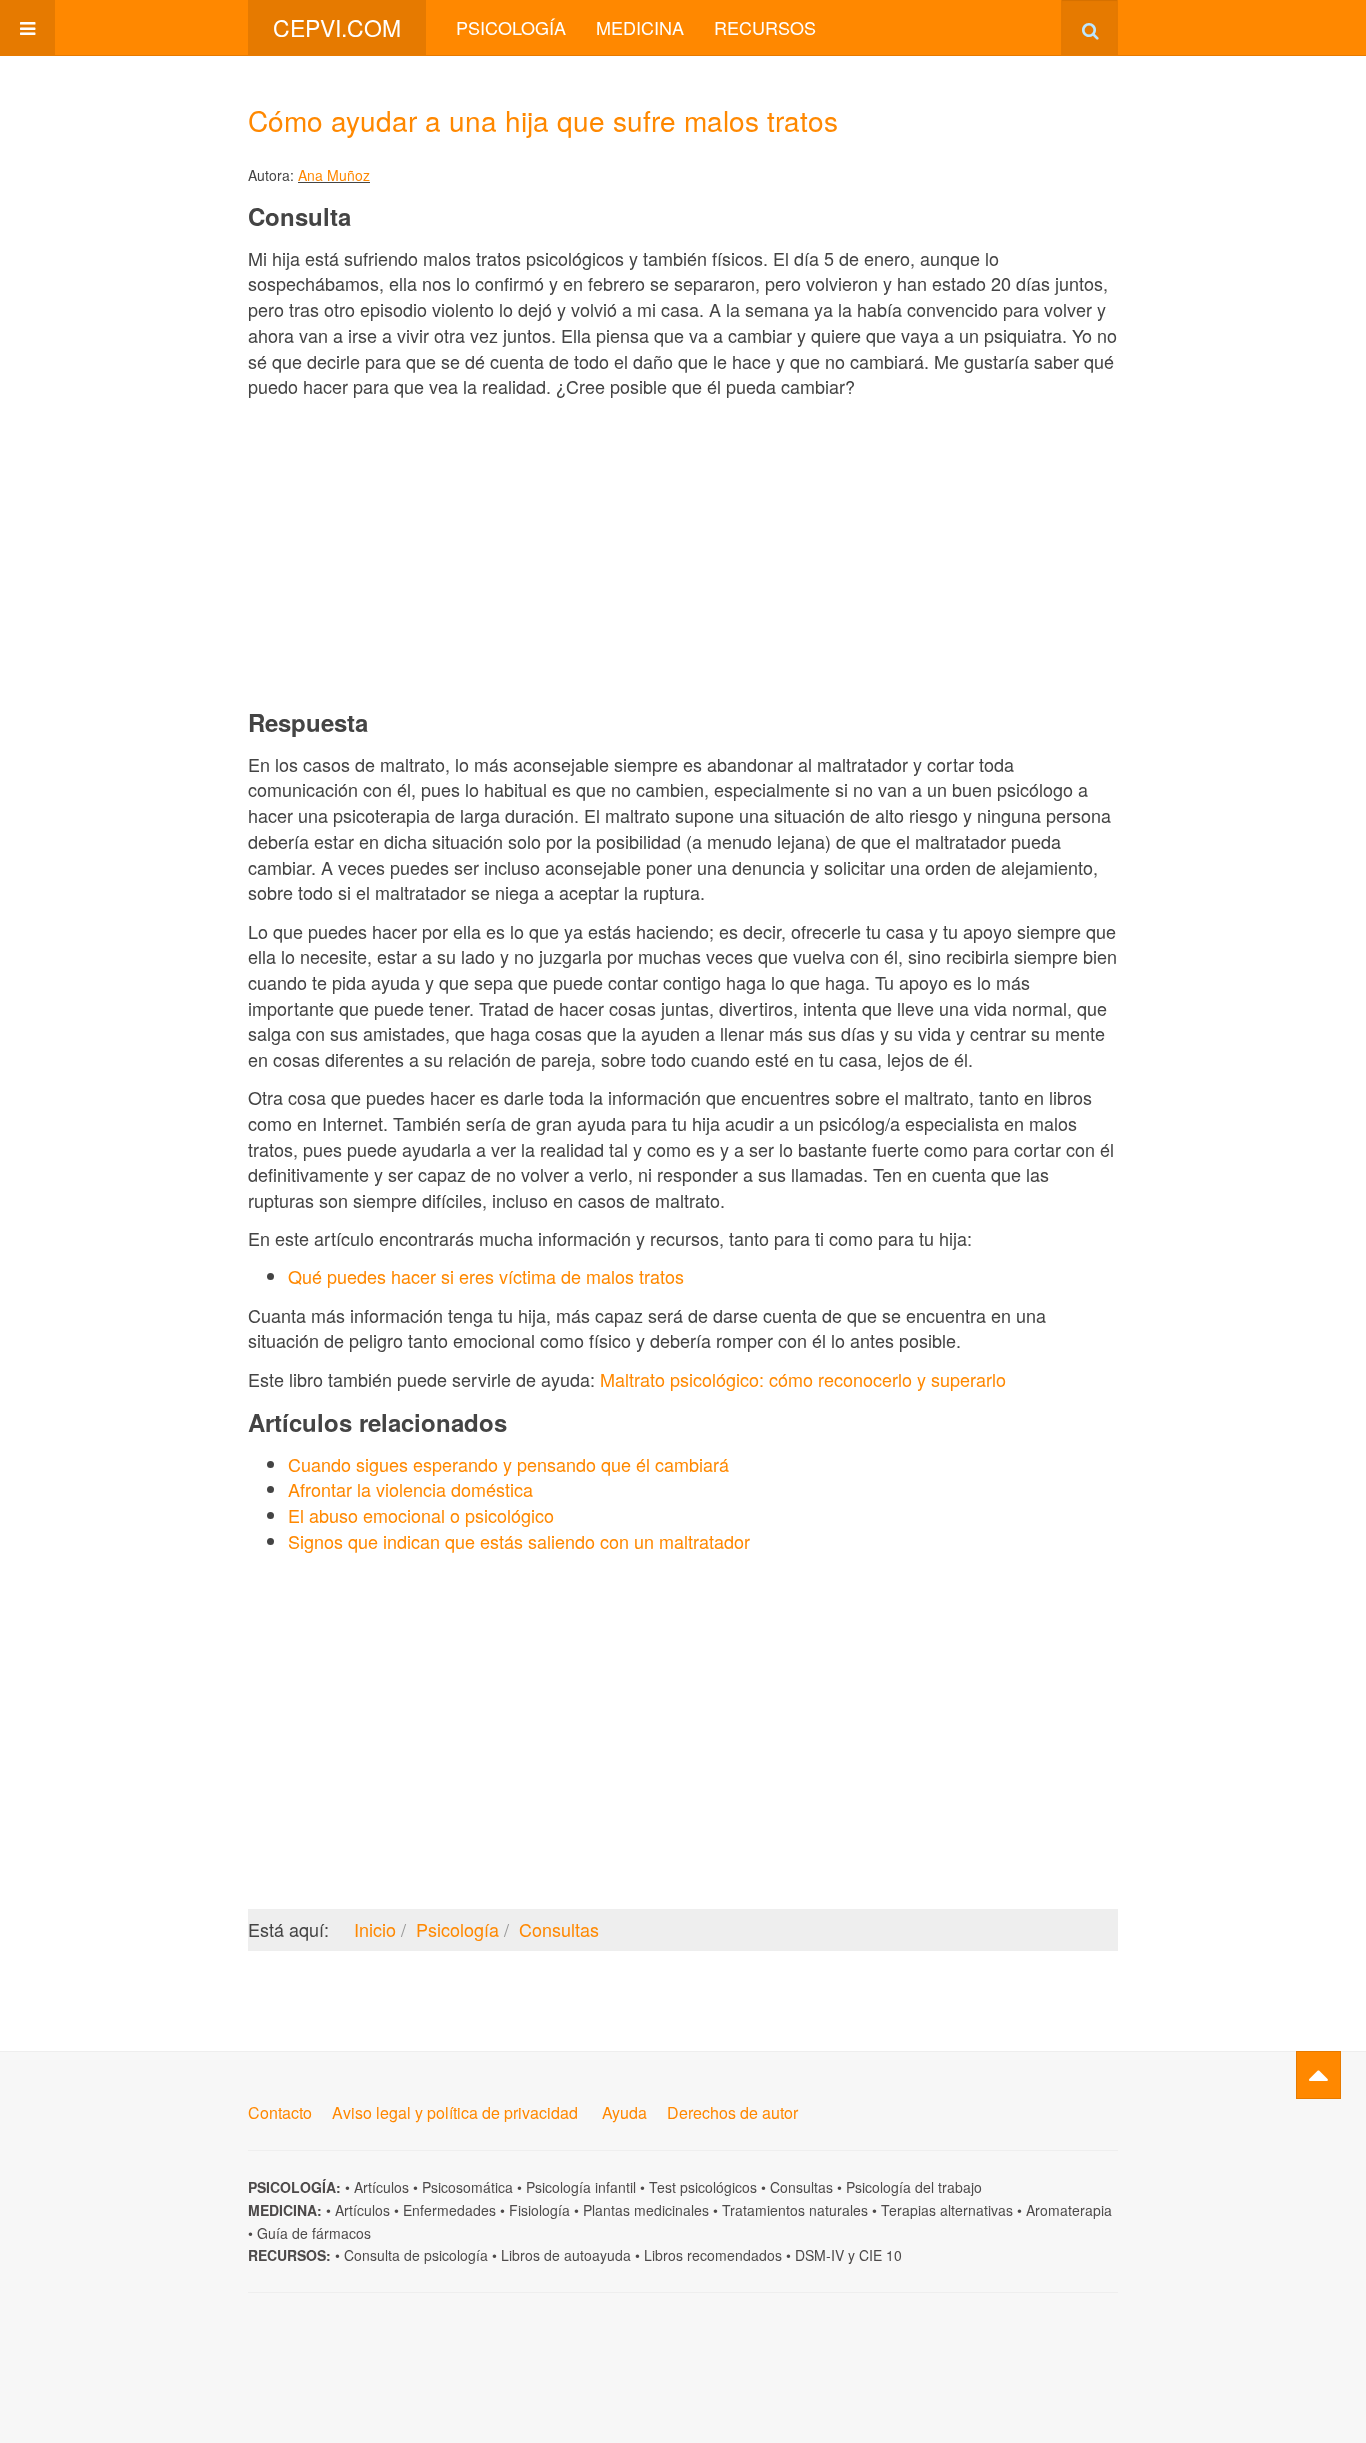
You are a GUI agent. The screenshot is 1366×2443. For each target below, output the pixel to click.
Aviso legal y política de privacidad (455, 2112)
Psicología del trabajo (914, 2187)
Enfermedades (449, 2210)
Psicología (511, 27)
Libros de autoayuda (566, 2255)
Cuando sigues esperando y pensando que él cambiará (508, 1464)
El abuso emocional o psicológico (421, 1515)
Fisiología (539, 2210)
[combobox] (1089, 27)
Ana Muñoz (334, 175)
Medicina (640, 27)
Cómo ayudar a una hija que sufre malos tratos (543, 120)
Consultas (801, 2187)
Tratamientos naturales (795, 2210)
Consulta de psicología (416, 2255)
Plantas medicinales (646, 2210)
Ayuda (624, 2112)
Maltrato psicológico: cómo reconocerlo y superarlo (803, 1379)
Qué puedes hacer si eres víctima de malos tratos (486, 1276)
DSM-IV (819, 2255)
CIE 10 (880, 2255)
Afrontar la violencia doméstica (410, 1489)
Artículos (381, 2187)
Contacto (280, 2112)
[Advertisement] (683, 553)
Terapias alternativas (947, 2210)
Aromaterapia (1069, 2210)
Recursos (765, 27)
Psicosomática (467, 2187)
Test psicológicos (703, 2187)
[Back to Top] (1318, 2075)
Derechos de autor (732, 2112)
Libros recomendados (713, 2255)
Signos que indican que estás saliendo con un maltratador (519, 1541)
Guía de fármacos (314, 2233)
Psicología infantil (581, 2187)
